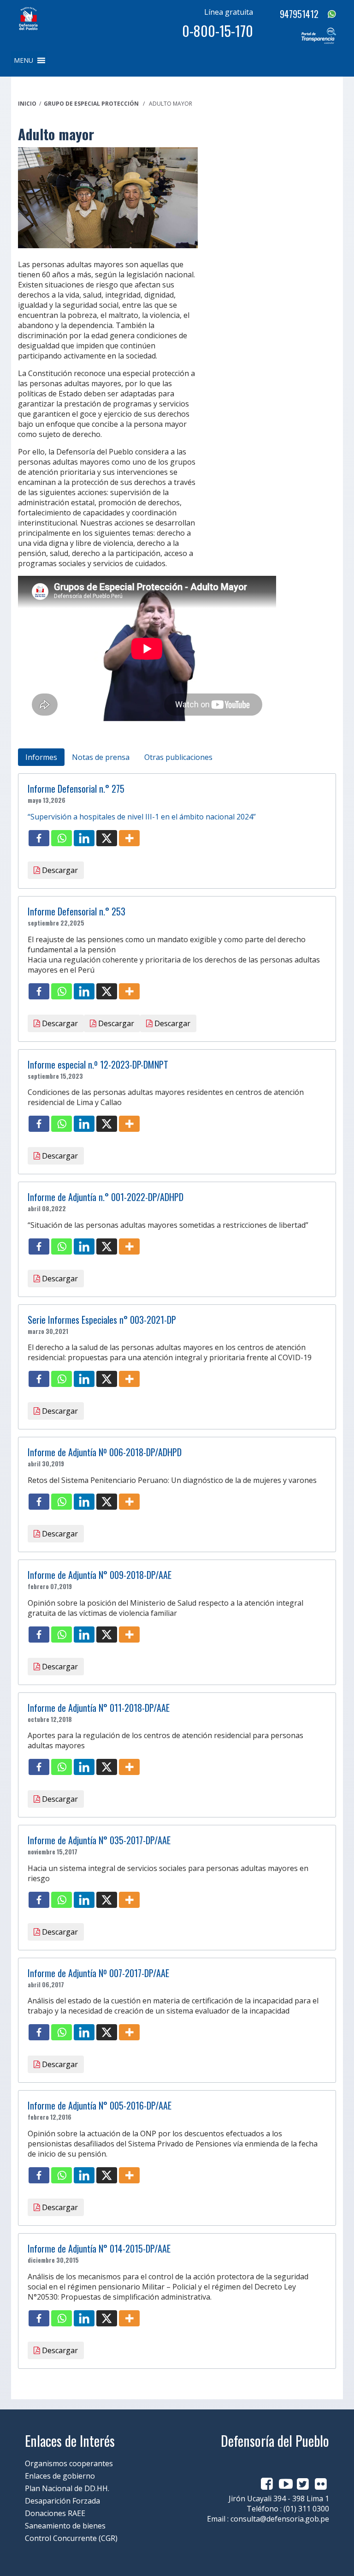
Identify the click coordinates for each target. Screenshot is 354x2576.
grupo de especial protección (91, 104)
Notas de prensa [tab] (101, 757)
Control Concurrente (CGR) (71, 2538)
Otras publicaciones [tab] (178, 757)
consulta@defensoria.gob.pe (280, 2519)
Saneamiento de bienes (65, 2526)
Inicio (27, 104)
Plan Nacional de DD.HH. (67, 2488)
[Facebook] (39, 838)
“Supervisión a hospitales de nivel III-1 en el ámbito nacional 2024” (142, 817)
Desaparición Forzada (62, 2501)
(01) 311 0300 (306, 2509)
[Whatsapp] (62, 838)
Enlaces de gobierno (60, 2476)
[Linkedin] (84, 838)
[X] (107, 838)
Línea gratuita (229, 12)
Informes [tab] (41, 757)
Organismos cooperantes (69, 2463)
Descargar (59, 870)
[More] (129, 838)
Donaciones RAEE (55, 2513)
